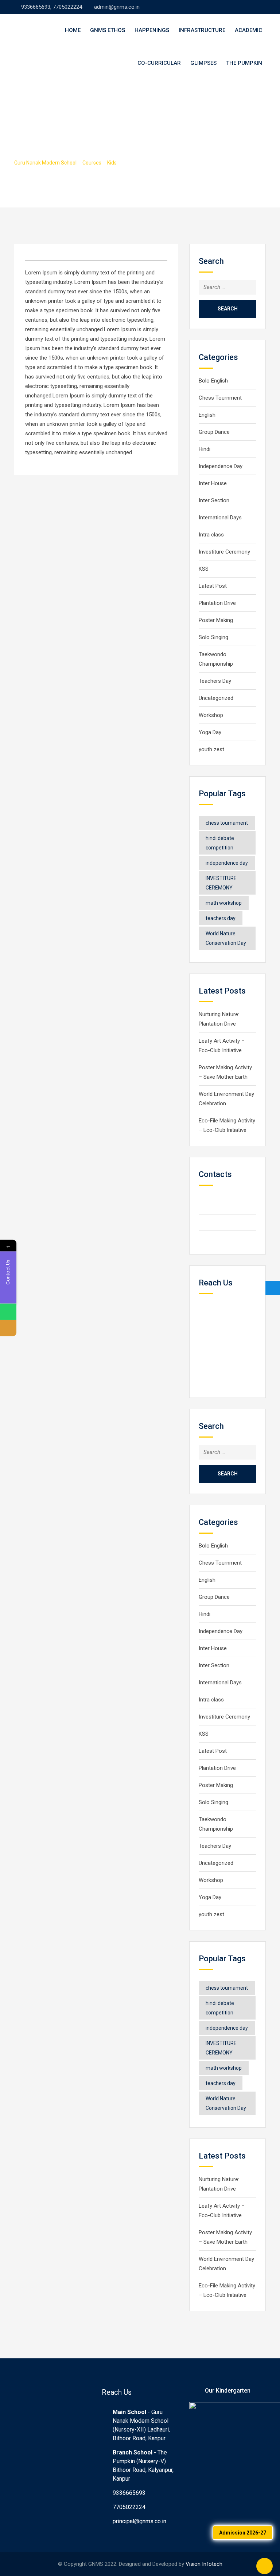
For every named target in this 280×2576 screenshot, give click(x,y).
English (207, 415)
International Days (220, 518)
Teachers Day (215, 681)
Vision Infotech (204, 2564)
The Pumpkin (244, 63)
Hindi (205, 449)
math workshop (224, 903)
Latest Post (213, 586)
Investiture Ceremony (225, 552)
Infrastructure (202, 30)
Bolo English (213, 381)
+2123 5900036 (230, 1222)
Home (73, 30)
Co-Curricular (159, 63)
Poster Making (216, 620)
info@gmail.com (230, 1239)
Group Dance (214, 432)
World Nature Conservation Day (226, 938)
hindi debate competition (220, 843)
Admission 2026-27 (243, 2533)
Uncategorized (216, 698)
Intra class (211, 535)
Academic (248, 30)
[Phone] (8, 1328)
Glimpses (203, 63)
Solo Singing (213, 637)
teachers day (221, 918)
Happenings (152, 30)
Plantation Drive (217, 603)
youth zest (211, 749)
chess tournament (227, 823)
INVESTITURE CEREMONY (221, 883)
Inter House (213, 483)
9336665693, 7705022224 (52, 7)
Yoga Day (210, 732)
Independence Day (221, 466)
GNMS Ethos (108, 30)
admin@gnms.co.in (117, 7)
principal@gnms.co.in (139, 2521)
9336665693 (129, 2493)
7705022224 (129, 2507)
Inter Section (214, 500)
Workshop (211, 715)
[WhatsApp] (8, 1312)
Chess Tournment (220, 398)
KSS (204, 569)
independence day (227, 863)
